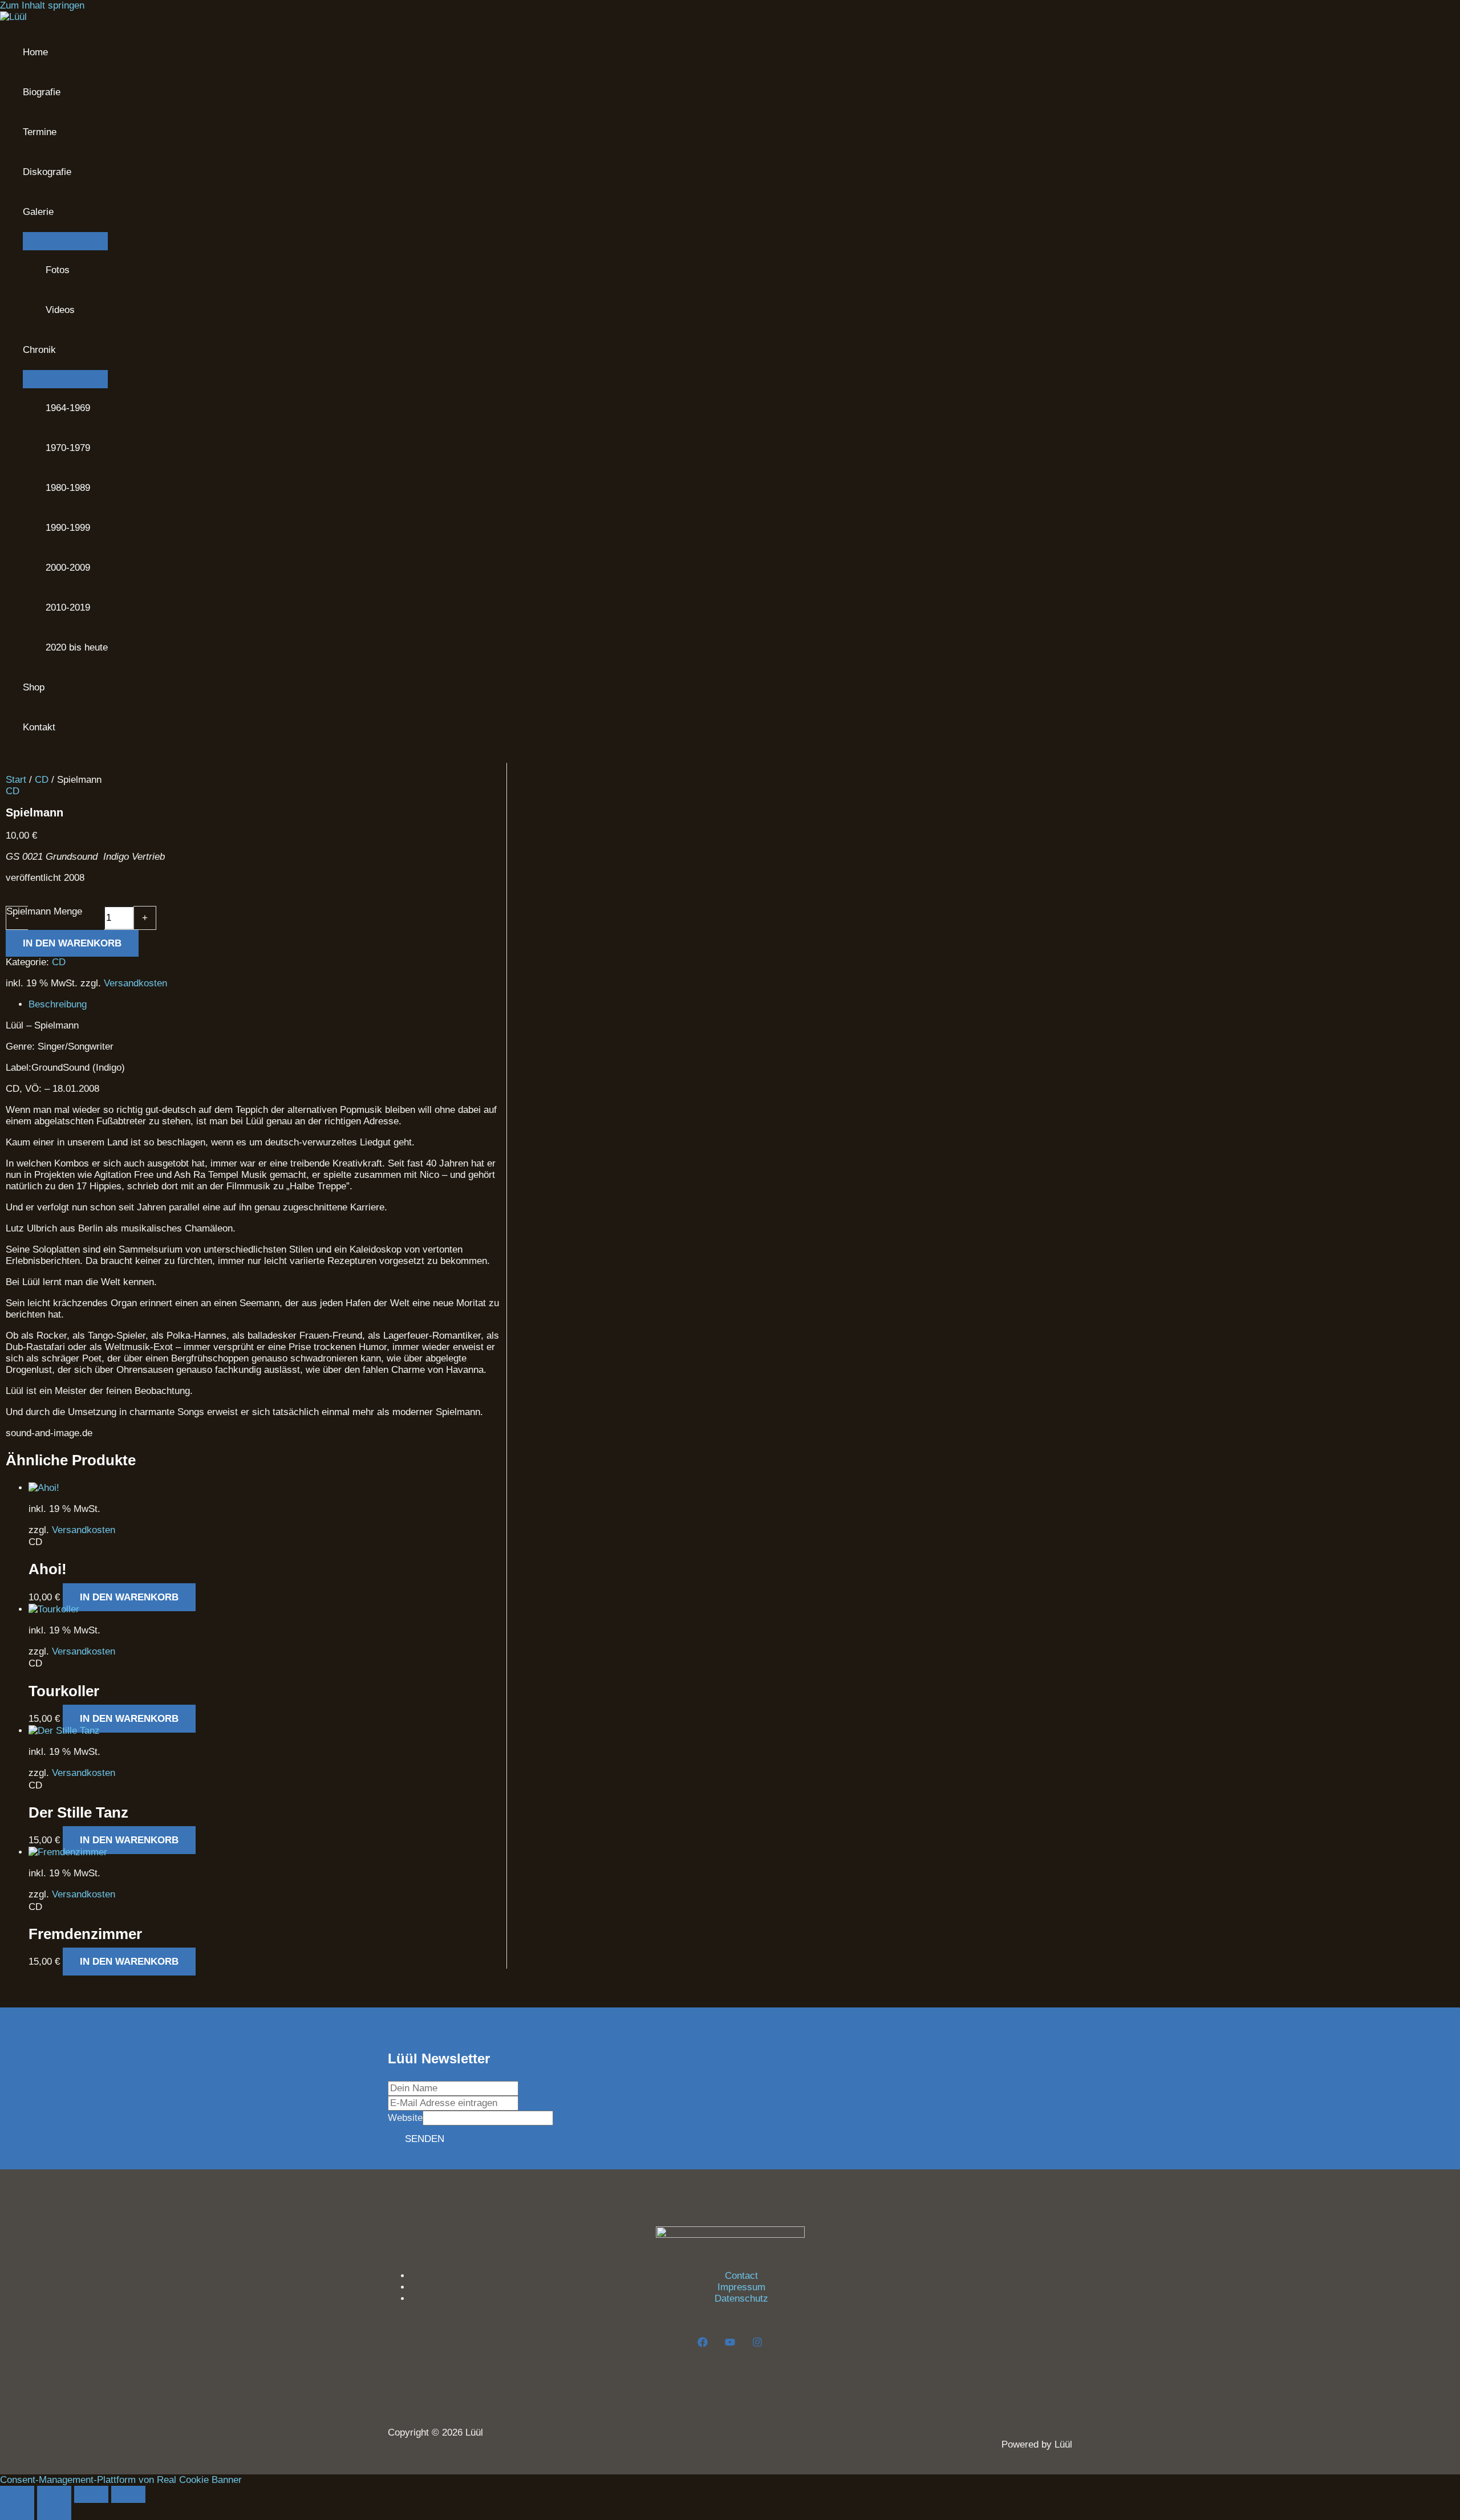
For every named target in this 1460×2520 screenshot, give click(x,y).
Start (16, 780)
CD (42, 780)
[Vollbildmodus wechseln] (54, 2494)
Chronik (39, 350)
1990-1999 (68, 528)
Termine (40, 132)
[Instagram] (757, 2344)
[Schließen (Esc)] (128, 2494)
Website (405, 2118)
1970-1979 (68, 448)
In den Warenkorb (72, 943)
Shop (34, 687)
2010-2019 (68, 607)
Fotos (58, 270)
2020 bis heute (77, 647)
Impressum (741, 2287)
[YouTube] (730, 2344)
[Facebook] (703, 2344)
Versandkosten (135, 983)
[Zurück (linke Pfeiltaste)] (17, 2511)
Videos (60, 310)
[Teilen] (91, 2494)
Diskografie (47, 172)
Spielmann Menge (44, 911)
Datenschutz (741, 2299)
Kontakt (39, 727)
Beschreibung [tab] (58, 1004)
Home (35, 52)
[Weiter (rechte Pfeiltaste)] (54, 2511)
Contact (741, 2276)
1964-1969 (68, 408)
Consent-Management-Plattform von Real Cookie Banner (121, 2480)
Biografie (42, 92)
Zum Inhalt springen (42, 5)
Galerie (38, 212)
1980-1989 (68, 488)
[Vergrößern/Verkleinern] (17, 2494)
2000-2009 (68, 568)
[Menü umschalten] (65, 241)
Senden (425, 2139)
